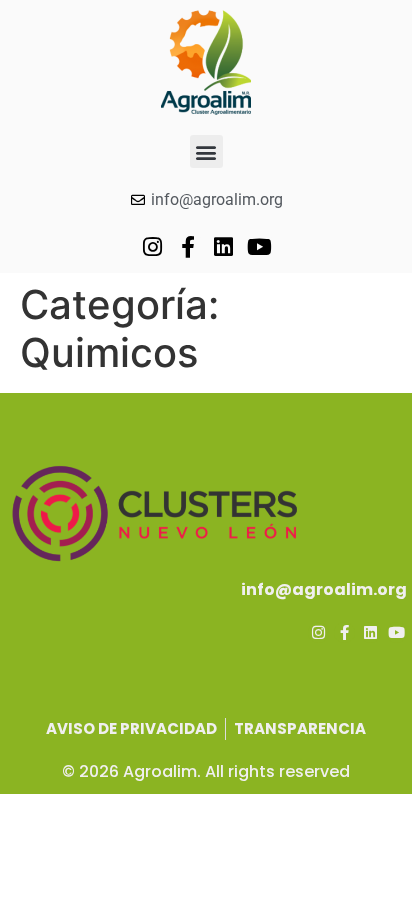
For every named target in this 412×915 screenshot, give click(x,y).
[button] (206, 151)
